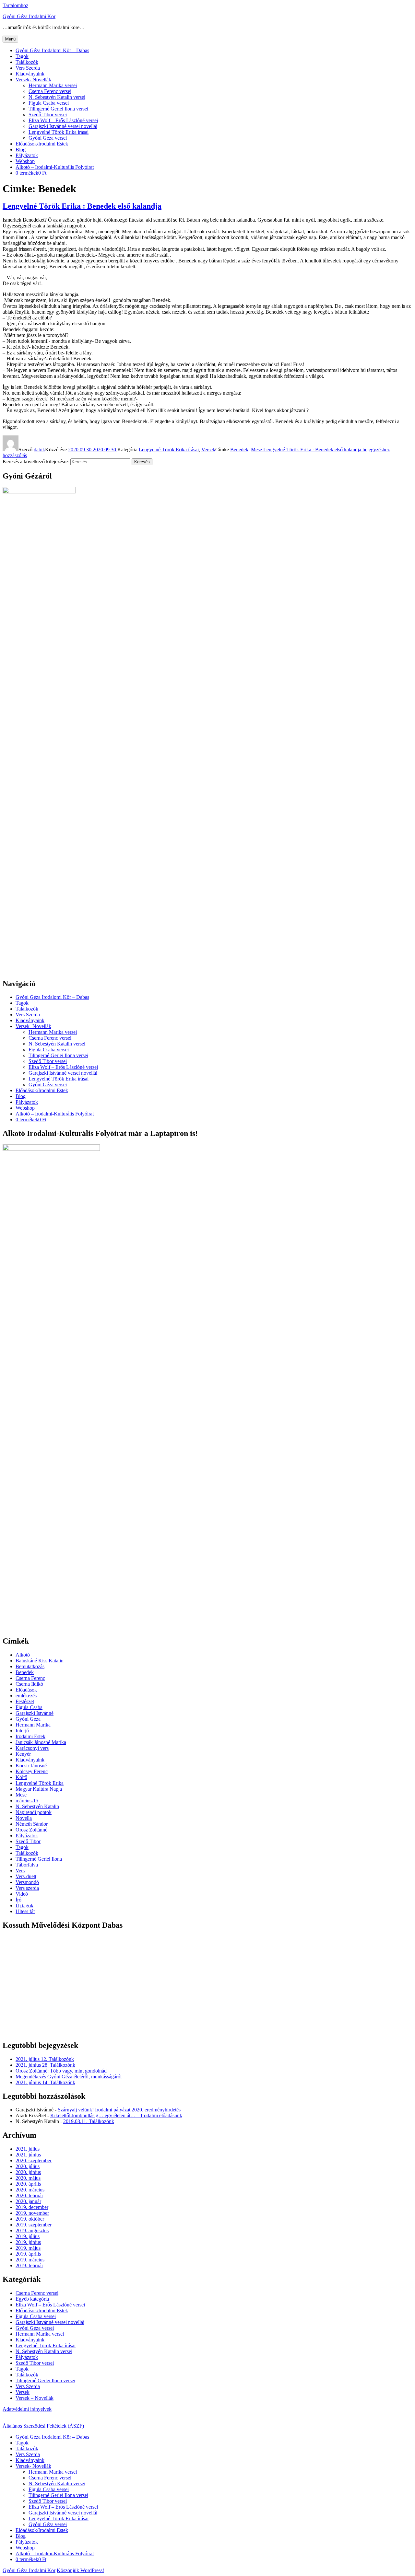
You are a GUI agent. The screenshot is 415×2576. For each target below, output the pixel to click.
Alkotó (23, 1655)
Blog (21, 150)
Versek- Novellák (33, 80)
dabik (39, 450)
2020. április (28, 2184)
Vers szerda (27, 1888)
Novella (24, 1818)
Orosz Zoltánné (31, 1830)
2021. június (28, 2155)
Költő (21, 1777)
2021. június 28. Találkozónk (45, 2065)
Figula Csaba (29, 1707)
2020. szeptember (34, 2160)
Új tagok (24, 1906)
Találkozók (27, 62)
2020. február (29, 2195)
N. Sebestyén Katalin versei (57, 97)
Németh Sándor (32, 1824)
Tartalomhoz (15, 5)
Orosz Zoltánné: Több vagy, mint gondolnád (61, 2071)
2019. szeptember (34, 2225)
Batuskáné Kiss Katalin (40, 1661)
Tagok (22, 56)
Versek (208, 450)
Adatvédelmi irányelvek (27, 2409)
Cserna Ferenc (30, 1678)
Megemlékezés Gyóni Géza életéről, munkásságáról (69, 2077)
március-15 (27, 1801)
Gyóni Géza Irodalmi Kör (29, 16)
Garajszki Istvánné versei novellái (63, 126)
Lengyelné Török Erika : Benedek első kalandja (82, 206)
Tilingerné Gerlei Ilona (39, 1859)
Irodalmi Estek (30, 1736)
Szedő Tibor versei (48, 115)
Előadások (26, 1690)
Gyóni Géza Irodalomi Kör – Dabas (52, 50)
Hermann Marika (33, 1725)
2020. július (28, 2166)
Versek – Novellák (35, 2398)
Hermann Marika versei (53, 85)
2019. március (30, 2260)
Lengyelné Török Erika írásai (59, 132)
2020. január (28, 2201)
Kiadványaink (30, 74)
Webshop (25, 161)
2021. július (28, 2149)
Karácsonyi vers (32, 1748)
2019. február (29, 2265)
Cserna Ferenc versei (50, 91)
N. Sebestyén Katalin (37, 1806)
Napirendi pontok (34, 1812)
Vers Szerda (28, 68)
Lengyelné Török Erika (40, 1783)
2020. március (30, 2190)
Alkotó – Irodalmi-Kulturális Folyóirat (55, 167)
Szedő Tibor (28, 1841)
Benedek (239, 450)
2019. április (28, 2254)
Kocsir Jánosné (31, 1766)
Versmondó (27, 1882)
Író (18, 1900)
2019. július (28, 2236)
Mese (256, 450)
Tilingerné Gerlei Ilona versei (58, 109)
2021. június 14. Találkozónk (45, 2082)
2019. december (32, 2207)
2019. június (28, 2242)
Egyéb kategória (32, 2299)
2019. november (32, 2213)
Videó (22, 1894)
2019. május (28, 2248)
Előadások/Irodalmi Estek (42, 144)
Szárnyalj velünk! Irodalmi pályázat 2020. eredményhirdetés (119, 2110)
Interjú (22, 1731)
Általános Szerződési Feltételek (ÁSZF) (43, 2426)
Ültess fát (25, 1911)
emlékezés (26, 1696)
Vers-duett (26, 1876)
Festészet (25, 1701)
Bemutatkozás (30, 1666)
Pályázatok (27, 155)
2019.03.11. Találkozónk (89, 2121)
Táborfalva (27, 1865)
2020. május (28, 2178)
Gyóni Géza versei (48, 138)
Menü (10, 39)
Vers (20, 1871)
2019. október (30, 2219)
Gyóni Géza (28, 1719)
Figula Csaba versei (49, 103)
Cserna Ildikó (29, 1684)
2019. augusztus (32, 2230)
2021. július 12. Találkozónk (45, 2059)
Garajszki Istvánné (35, 1713)
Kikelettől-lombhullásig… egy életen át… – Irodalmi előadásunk (116, 2115)
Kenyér (23, 1754)
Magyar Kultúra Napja (39, 1789)
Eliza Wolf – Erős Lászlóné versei (63, 120)
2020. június (28, 2172)
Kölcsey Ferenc (32, 1771)
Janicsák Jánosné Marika (41, 1742)
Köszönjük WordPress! (80, 2570)
